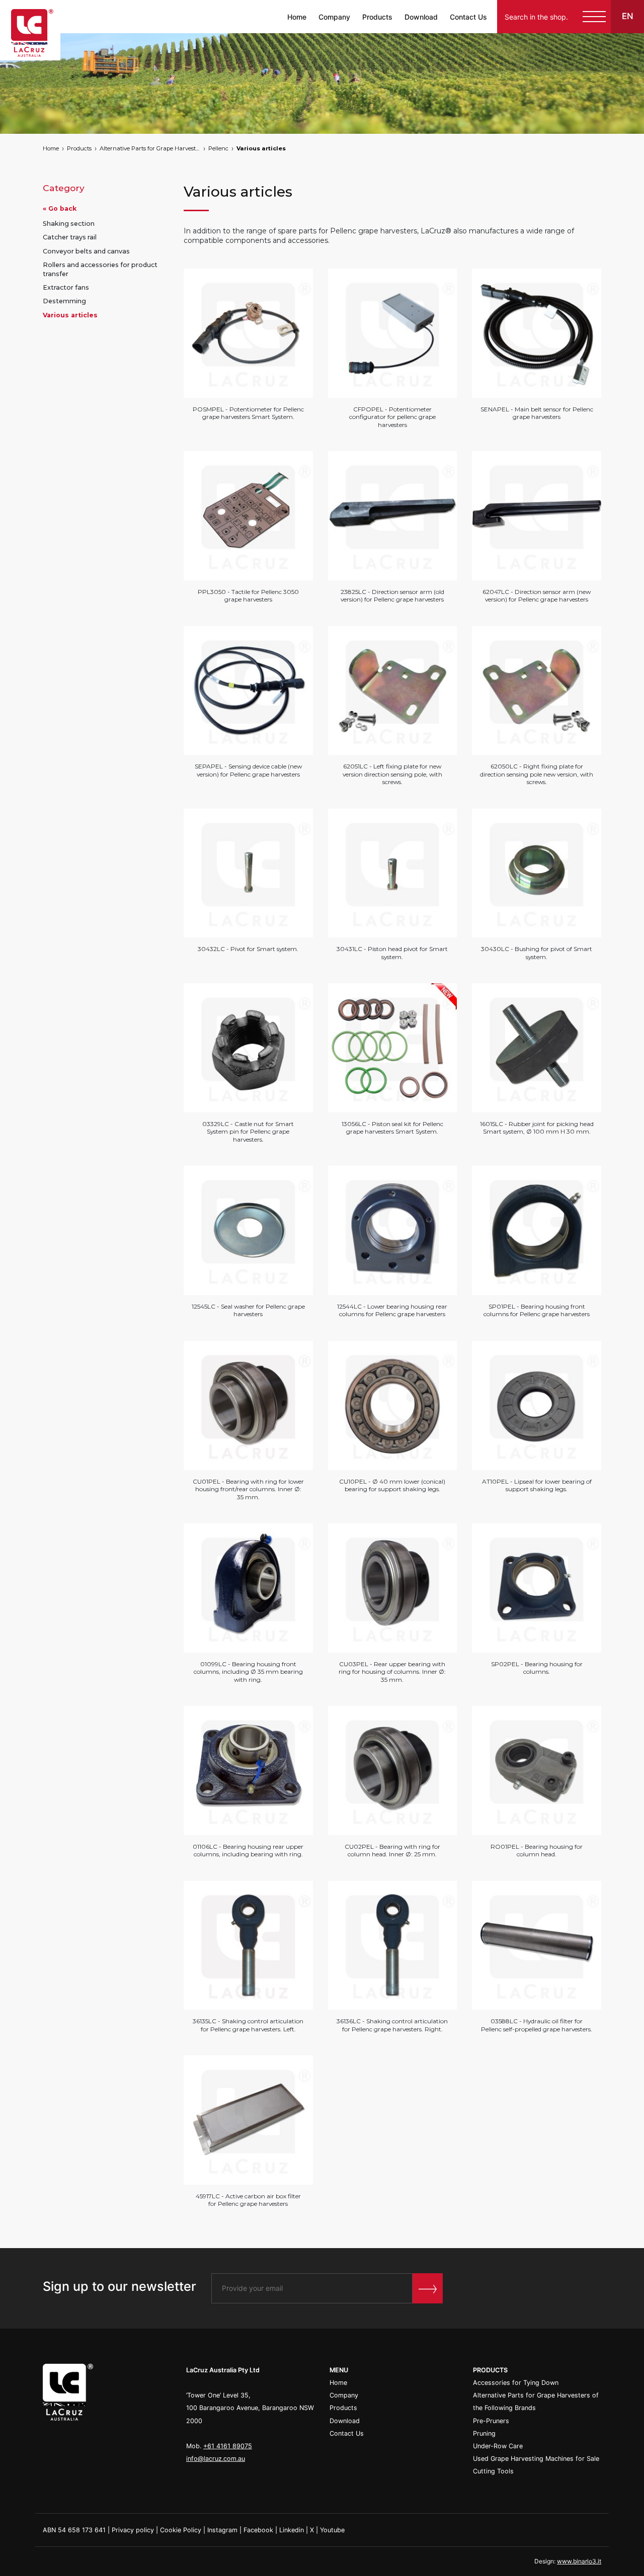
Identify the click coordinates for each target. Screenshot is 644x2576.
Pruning (484, 2433)
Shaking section (69, 224)
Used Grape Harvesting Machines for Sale (536, 2459)
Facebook (258, 2530)
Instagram (222, 2530)
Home (297, 17)
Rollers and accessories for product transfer (100, 269)
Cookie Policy (181, 2530)
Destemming (64, 302)
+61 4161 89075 (228, 2446)
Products (377, 17)
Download (421, 17)
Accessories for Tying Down (516, 2383)
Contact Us (468, 17)
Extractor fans (66, 287)
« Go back (60, 208)
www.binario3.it (579, 2561)
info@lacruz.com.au (216, 2459)
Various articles (261, 148)
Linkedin (292, 2530)
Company (334, 17)
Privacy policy (133, 2530)
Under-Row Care (498, 2446)
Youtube (332, 2530)
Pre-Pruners (491, 2421)
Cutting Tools (493, 2471)
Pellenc (218, 148)
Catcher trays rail (70, 238)
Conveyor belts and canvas (86, 251)
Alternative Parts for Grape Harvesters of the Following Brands (150, 148)
